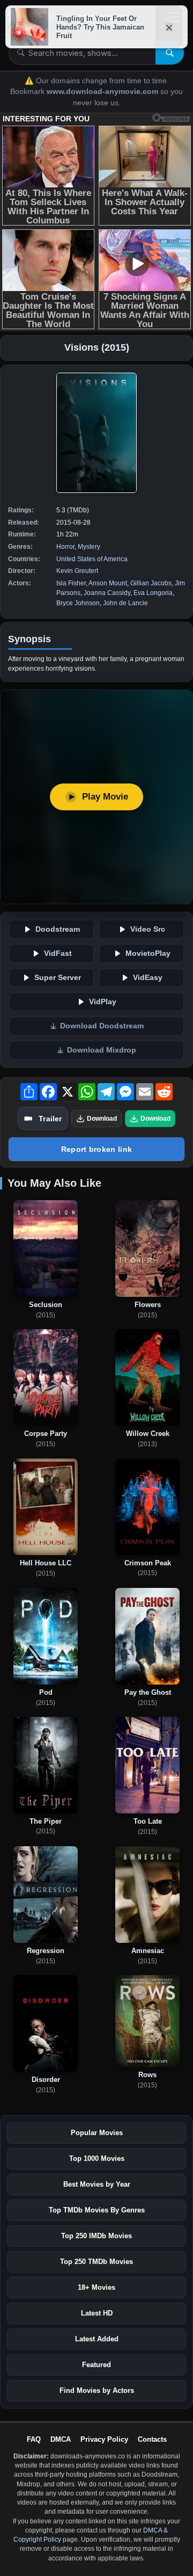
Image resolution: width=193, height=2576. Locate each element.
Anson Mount (108, 583)
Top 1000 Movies (97, 2158)
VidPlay (103, 1002)
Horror (65, 547)
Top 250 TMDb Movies (96, 2262)
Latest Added (97, 2339)
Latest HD (97, 2313)
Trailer (50, 1119)
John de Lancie (125, 603)
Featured (96, 2365)
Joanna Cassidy (107, 593)
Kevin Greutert (77, 571)
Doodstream (58, 929)
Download (102, 1119)
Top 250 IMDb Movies (96, 2236)
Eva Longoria (153, 593)
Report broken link (96, 1149)
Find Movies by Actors (97, 2390)
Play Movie (105, 797)
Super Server (58, 978)
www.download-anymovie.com (103, 92)
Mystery (89, 547)
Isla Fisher (71, 583)
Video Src (148, 929)
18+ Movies (96, 2287)
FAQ (34, 2439)
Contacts (152, 2439)
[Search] (170, 53)
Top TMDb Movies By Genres (97, 2210)
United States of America (92, 559)
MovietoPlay (148, 953)
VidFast (58, 953)
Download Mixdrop (102, 1050)
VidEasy (148, 978)
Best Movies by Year (97, 2184)
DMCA (61, 2439)
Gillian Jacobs (151, 583)
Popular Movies (97, 2133)
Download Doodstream (102, 1026)
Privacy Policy (104, 2439)
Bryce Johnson (78, 603)
